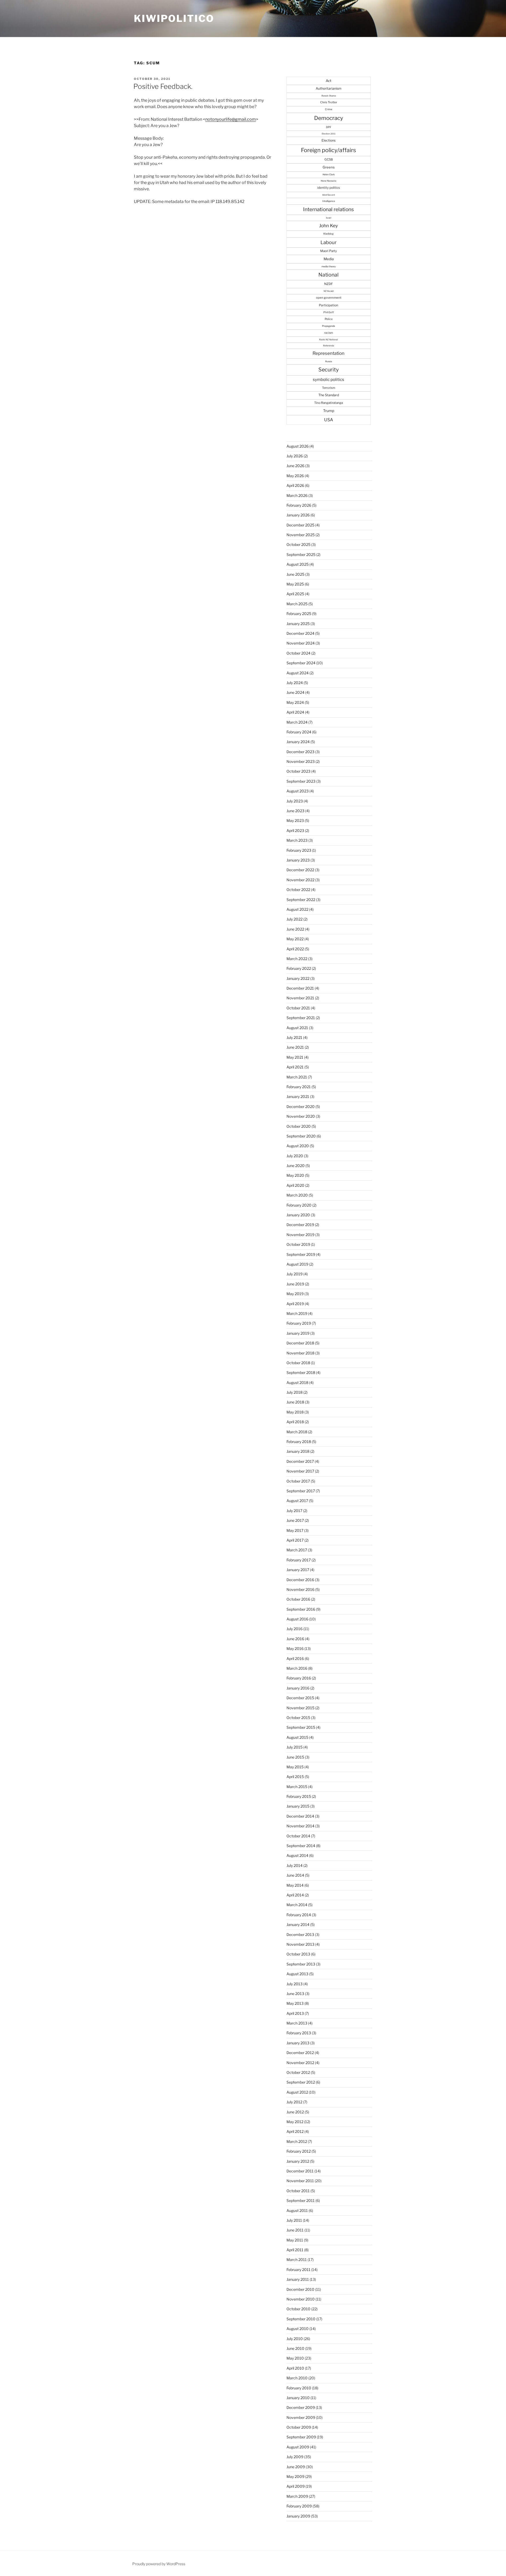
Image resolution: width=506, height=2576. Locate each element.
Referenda (329, 346)
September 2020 (301, 1136)
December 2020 (301, 1107)
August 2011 (297, 2211)
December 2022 (300, 870)
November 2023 (301, 761)
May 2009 (295, 2476)
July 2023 (295, 801)
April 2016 (295, 1659)
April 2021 (295, 1067)
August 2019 (297, 1264)
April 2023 (295, 831)
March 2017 (297, 1550)
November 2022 (300, 880)
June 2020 (296, 1166)
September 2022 (301, 900)
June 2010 (295, 2348)
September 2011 (301, 2200)
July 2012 (294, 2102)
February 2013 (299, 2033)
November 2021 (300, 998)
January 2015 (298, 1806)
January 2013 (298, 2043)
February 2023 (299, 850)
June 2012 (295, 2112)
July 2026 (295, 456)
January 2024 (298, 742)
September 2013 (301, 1964)
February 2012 (299, 2151)
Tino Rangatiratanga (329, 403)
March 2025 (297, 604)
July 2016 (295, 1629)
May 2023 (295, 820)
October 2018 (298, 1363)
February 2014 (299, 1915)
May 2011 (295, 2240)
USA (329, 420)
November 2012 (300, 2063)
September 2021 (301, 1018)
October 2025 (298, 544)
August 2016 (297, 1619)
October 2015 (298, 1718)
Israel (329, 218)
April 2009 (296, 2486)
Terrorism (329, 388)
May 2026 (295, 476)
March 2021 (297, 1077)
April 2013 (295, 2013)
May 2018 (295, 1412)
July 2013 (295, 1984)
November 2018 (300, 1353)
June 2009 (296, 2467)
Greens (329, 167)
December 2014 (300, 1816)
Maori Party (329, 251)
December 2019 (300, 1225)
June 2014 (295, 1875)
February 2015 (299, 1796)
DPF (329, 127)
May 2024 (295, 702)
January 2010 (298, 2398)
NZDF (329, 284)
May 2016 (295, 1648)
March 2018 (297, 1432)
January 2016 (298, 1688)
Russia (329, 361)
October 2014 (298, 1836)
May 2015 (295, 1767)
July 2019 (295, 1274)
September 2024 (301, 663)
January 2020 (298, 1215)
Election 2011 (329, 134)
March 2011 (297, 2260)
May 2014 (295, 1885)
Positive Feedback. (163, 86)
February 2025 (299, 614)
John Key (329, 226)
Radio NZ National (329, 340)
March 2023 (297, 840)
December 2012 (300, 2053)
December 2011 (300, 2171)
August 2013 (297, 1974)
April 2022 (295, 949)
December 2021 (300, 988)
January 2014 (298, 1924)
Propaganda (329, 326)
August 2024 (298, 673)
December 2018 (300, 1343)
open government (329, 298)
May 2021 (295, 1057)
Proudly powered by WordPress (159, 2564)
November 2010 (301, 2299)
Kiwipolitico (174, 18)
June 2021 (295, 1047)
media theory (329, 266)
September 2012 (301, 2082)
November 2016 (300, 1589)
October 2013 (298, 1954)
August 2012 (297, 2092)
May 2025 (295, 584)
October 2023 (298, 771)
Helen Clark (329, 175)
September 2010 (301, 2319)
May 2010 (295, 2358)
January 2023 (298, 860)
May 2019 (295, 1294)
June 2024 (295, 692)
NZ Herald (329, 291)
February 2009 (299, 2506)
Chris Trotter (329, 102)
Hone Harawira (329, 181)
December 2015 (300, 1698)
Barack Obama (329, 96)
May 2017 (295, 1530)
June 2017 (295, 1520)
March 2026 (297, 495)
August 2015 (297, 1737)
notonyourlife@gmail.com (231, 119)
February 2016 (299, 1678)
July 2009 (295, 2457)
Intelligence (329, 201)
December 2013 (300, 1935)
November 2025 (301, 535)
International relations (329, 209)
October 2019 (298, 1244)
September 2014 (301, 1846)
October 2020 (299, 1126)
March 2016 (297, 1668)
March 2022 (297, 959)
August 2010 (298, 2329)
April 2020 (295, 1185)
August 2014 (297, 1855)
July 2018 (295, 1392)
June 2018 (295, 1402)
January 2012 (298, 2161)
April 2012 (295, 2131)
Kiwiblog (329, 234)
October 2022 (298, 890)
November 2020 (301, 1116)
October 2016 (298, 1599)
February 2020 (299, 1205)
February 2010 (299, 2388)
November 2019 (300, 1235)
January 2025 (298, 624)
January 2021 (298, 1096)
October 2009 (299, 2427)
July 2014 (295, 1865)
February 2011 (298, 2270)
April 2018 (295, 1422)
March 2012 (297, 2141)
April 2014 (295, 1895)
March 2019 (297, 1313)
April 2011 (295, 2250)
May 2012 (295, 2122)
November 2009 (301, 2417)
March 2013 (297, 2023)
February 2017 (299, 1560)
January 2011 (298, 2279)
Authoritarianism (329, 88)
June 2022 (295, 929)
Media (329, 259)
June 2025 (295, 574)
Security (329, 370)
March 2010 (297, 2378)
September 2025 (301, 555)
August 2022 (297, 909)
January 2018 (298, 1451)
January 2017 (298, 1570)
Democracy (329, 118)
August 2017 (297, 1501)
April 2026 (295, 485)
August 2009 (298, 2447)
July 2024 (295, 683)
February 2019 (299, 1323)
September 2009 (301, 2437)
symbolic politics (329, 379)
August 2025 (298, 564)
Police (329, 319)
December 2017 (300, 1461)
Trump (329, 411)
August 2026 (298, 446)
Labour (329, 242)
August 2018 (297, 1383)
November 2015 (300, 1708)
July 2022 (295, 919)
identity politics (329, 188)
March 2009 (297, 2496)
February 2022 (299, 968)
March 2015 (297, 1787)
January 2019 (298, 1333)
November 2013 (300, 1944)
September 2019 (301, 1254)
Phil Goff (329, 312)
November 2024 (301, 643)
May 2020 (295, 1175)
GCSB (329, 159)
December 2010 (300, 2289)
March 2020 (297, 1195)
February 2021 (299, 1087)
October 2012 (298, 2072)
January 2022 (298, 978)
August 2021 (297, 1028)
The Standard (329, 395)
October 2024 (298, 653)
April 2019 (295, 1304)
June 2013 (295, 1994)
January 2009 (298, 2516)
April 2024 (295, 712)
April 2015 (295, 1777)
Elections (329, 140)
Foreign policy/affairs (329, 150)
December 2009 (301, 2407)
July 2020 (295, 1156)
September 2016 (301, 1609)
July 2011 (294, 2220)
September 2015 (301, 1727)
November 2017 (300, 1471)
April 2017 (295, 1540)
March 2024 (297, 722)
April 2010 (295, 2368)
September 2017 (301, 1491)
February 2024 (299, 732)
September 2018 (301, 1372)
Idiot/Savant (329, 195)
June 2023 (295, 811)
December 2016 (300, 1580)
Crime (329, 109)
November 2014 (300, 1826)
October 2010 (298, 2309)
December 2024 (300, 633)
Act (329, 81)
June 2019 (295, 1284)
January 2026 (298, 515)
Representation (329, 353)
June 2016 (295, 1639)
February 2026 (299, 505)
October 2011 (298, 2191)
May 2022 (295, 939)
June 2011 (295, 2230)
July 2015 (295, 1747)
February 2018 (299, 1442)
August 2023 (298, 791)
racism (329, 333)
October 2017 (298, 1481)
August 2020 (298, 1146)
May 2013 (295, 2003)
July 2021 (294, 1037)
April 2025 (295, 594)
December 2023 (300, 752)
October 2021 (298, 1008)
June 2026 (295, 466)
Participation (329, 305)
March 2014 (297, 1905)
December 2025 (300, 525)
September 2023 (301, 781)
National (329, 275)
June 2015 (295, 1757)
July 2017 (294, 1511)
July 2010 (295, 2339)
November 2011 (300, 2181)
